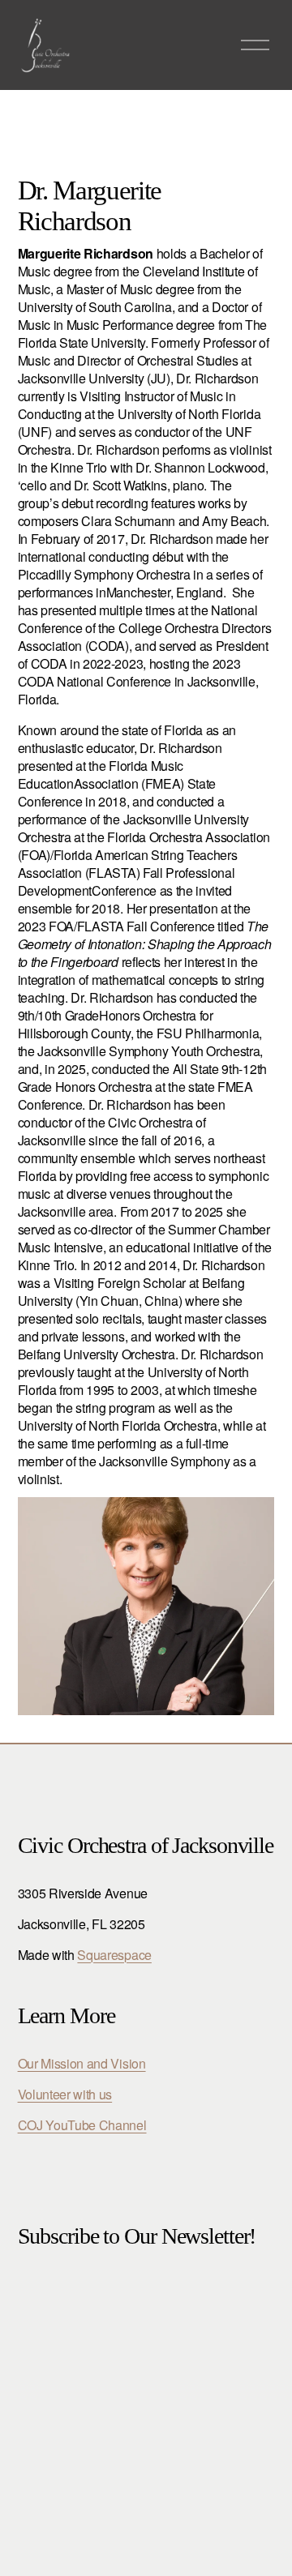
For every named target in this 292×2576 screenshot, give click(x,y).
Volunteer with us (65, 2095)
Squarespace (114, 1955)
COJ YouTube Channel (82, 2125)
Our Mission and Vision (82, 2064)
